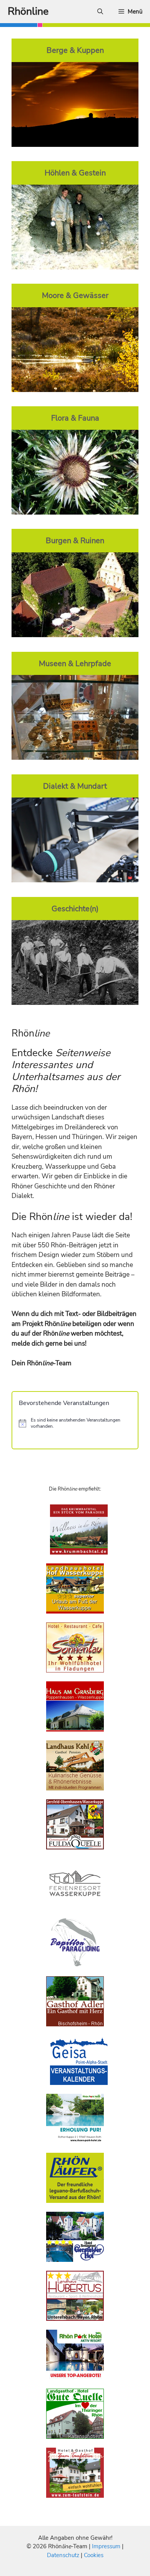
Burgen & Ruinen (75, 540)
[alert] (75, 1423)
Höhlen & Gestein (75, 173)
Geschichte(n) (75, 909)
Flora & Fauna (75, 418)
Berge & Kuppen (75, 50)
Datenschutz (63, 2555)
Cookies (94, 2555)
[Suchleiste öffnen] (100, 12)
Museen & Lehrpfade (75, 663)
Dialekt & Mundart (75, 786)
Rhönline (28, 11)
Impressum (107, 2546)
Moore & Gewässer (75, 295)
